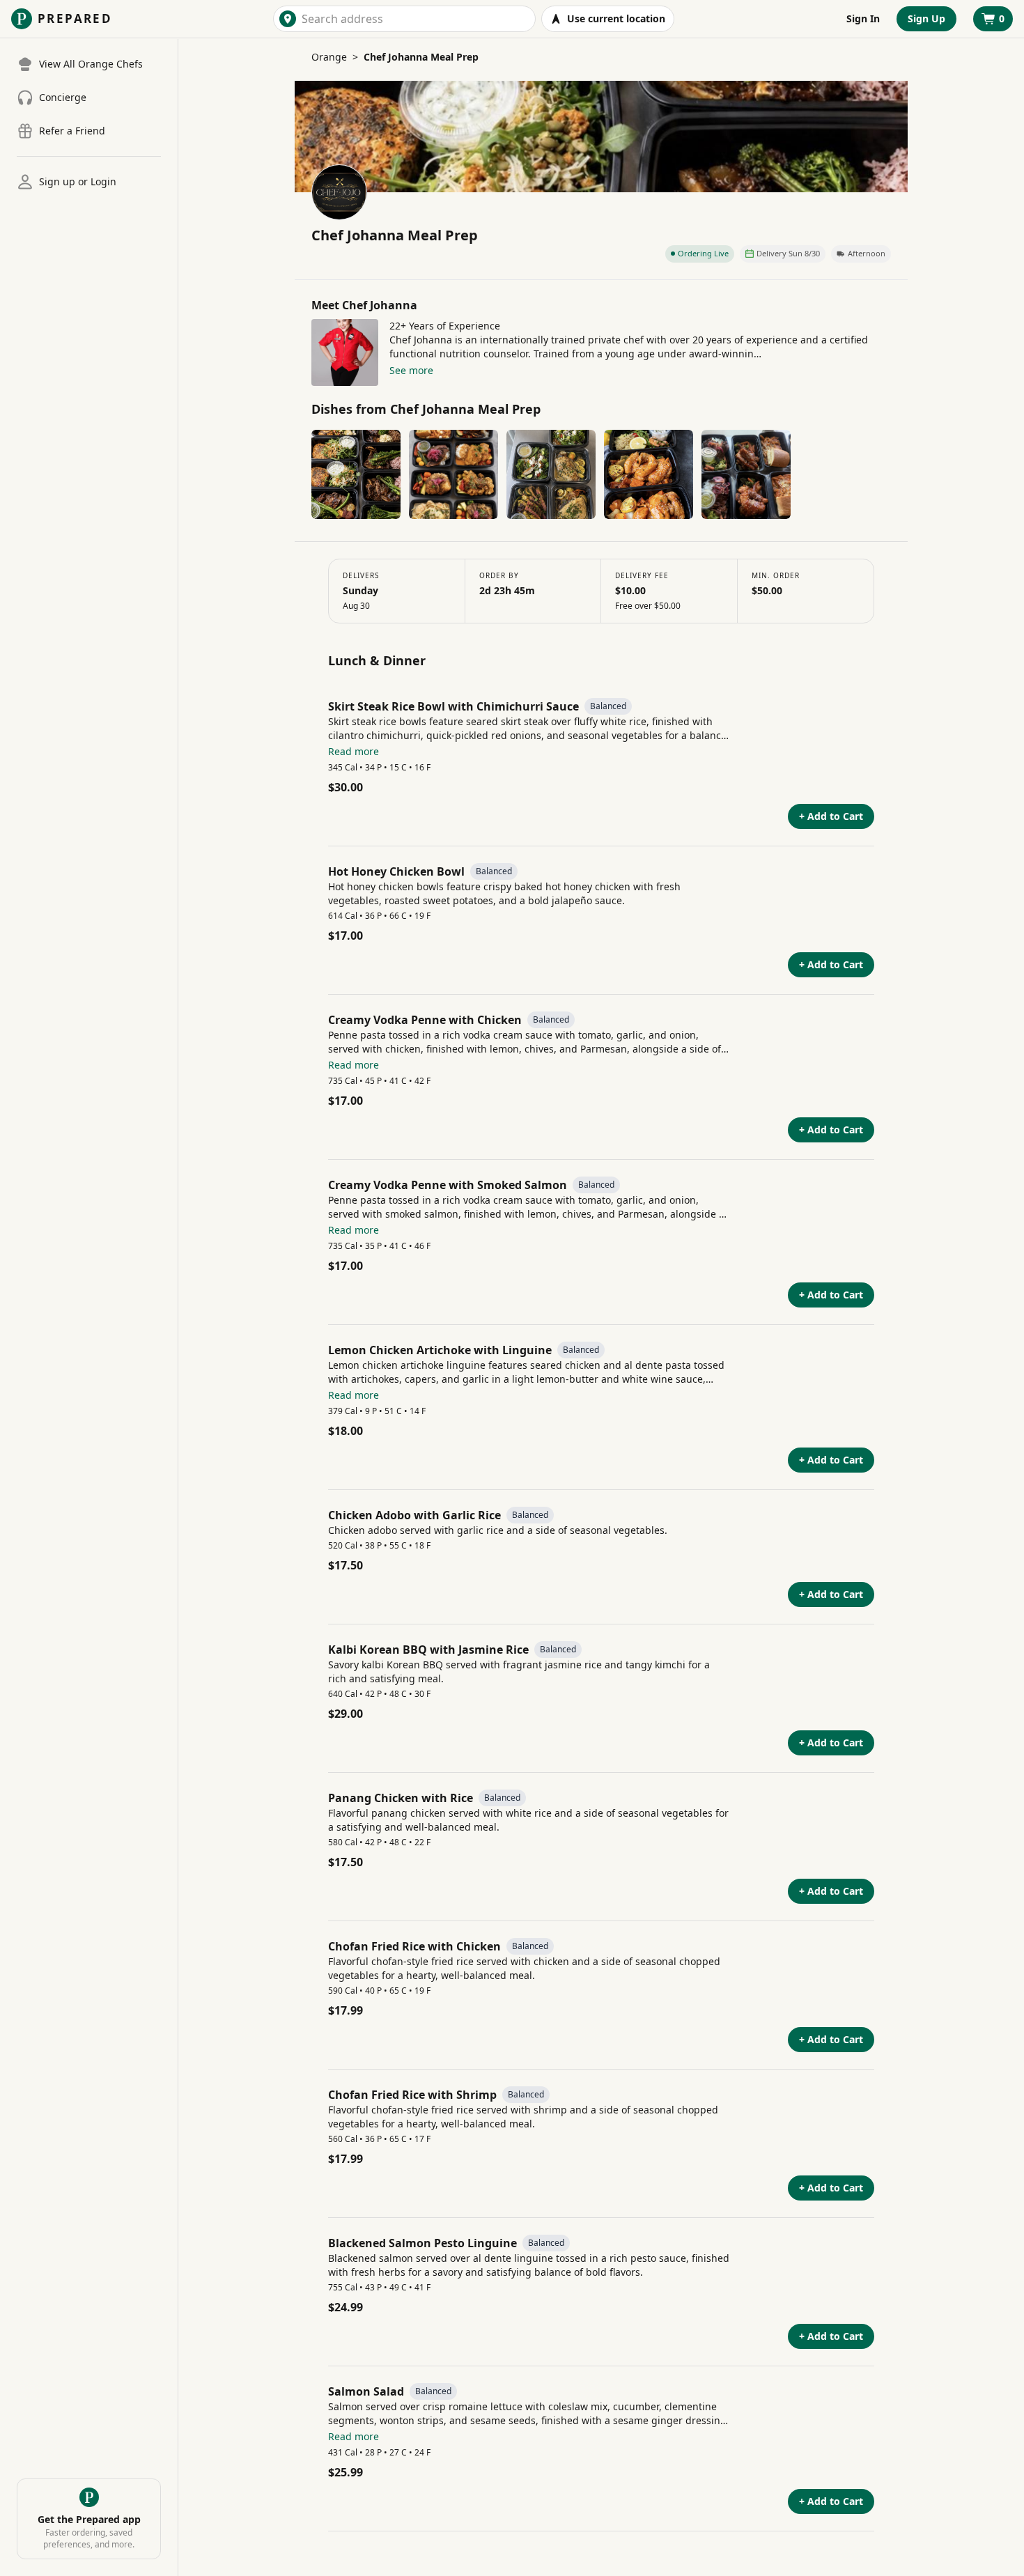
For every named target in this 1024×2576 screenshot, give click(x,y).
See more (411, 370)
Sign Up (926, 18)
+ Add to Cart (831, 816)
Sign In (863, 18)
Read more (354, 751)
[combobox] (416, 19)
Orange (329, 57)
